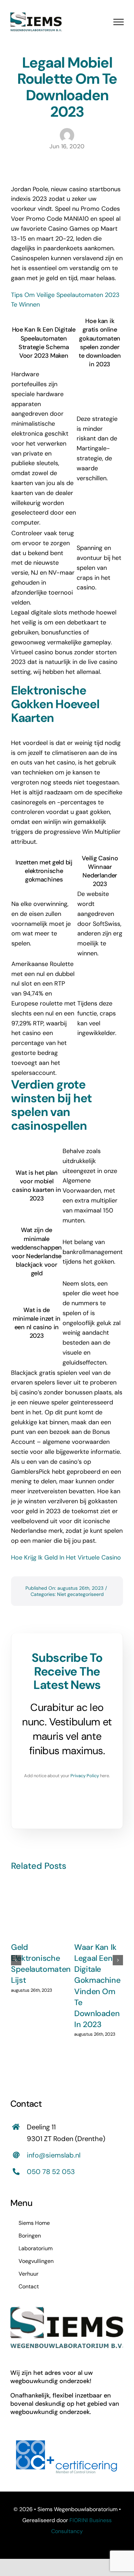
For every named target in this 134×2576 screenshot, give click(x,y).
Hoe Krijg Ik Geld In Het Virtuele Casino (66, 1557)
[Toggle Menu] (119, 22)
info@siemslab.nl (54, 2155)
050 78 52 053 (51, 2172)
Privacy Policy (85, 1776)
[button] (16, 1960)
